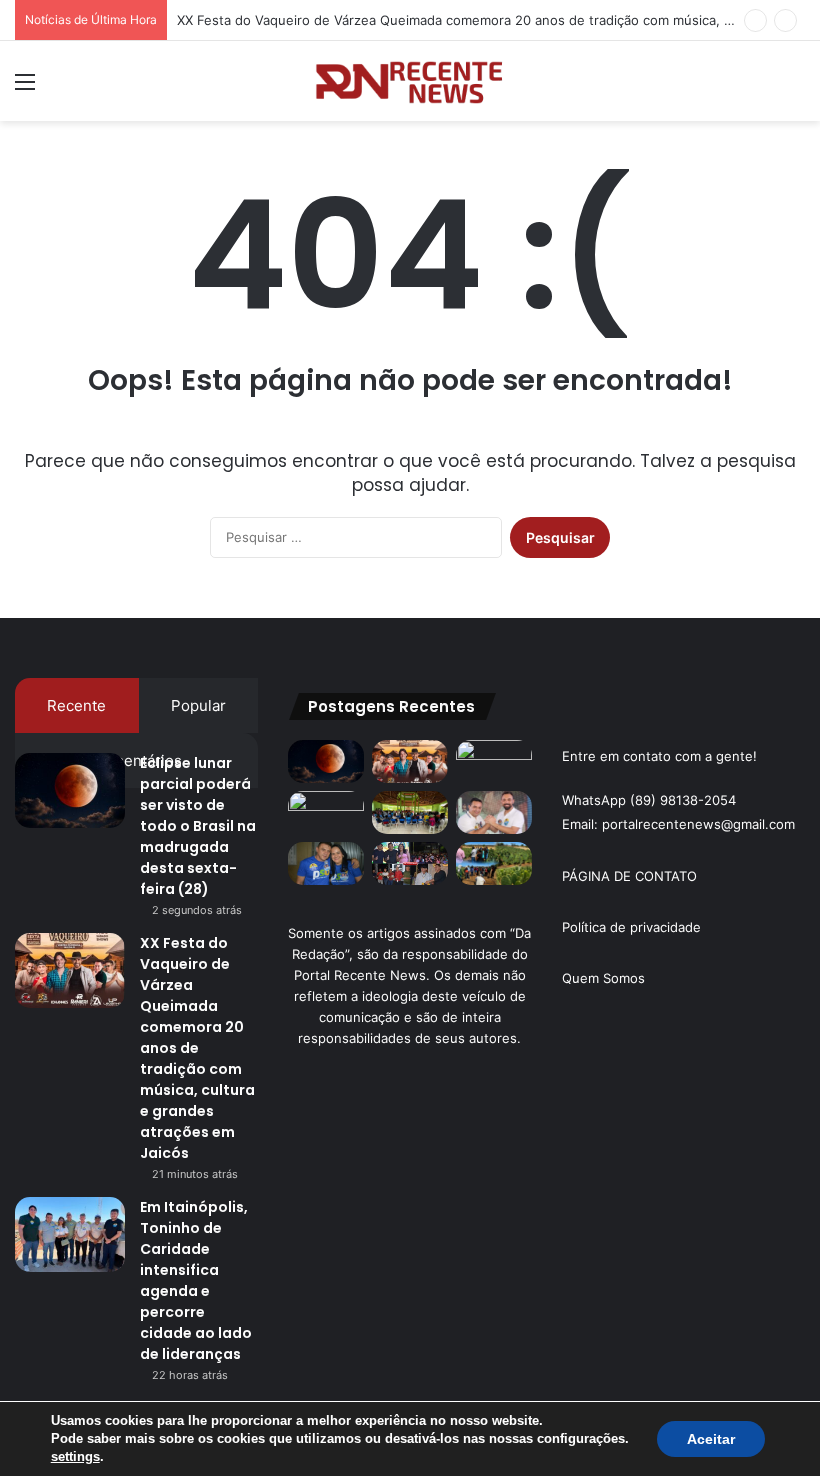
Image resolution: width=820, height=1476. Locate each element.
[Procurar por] (795, 88)
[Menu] (25, 88)
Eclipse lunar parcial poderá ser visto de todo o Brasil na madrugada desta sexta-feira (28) (198, 826)
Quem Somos (603, 978)
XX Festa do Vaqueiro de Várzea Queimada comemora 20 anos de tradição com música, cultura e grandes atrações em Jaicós (197, 1048)
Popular (198, 705)
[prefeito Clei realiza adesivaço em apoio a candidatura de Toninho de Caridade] (326, 863)
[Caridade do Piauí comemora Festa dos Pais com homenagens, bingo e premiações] (410, 863)
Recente (76, 705)
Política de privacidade (631, 927)
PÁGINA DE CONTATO (629, 876)
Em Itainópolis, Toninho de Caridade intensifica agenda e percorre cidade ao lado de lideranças (196, 1280)
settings (75, 1456)
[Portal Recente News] (410, 81)
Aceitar (711, 1439)
